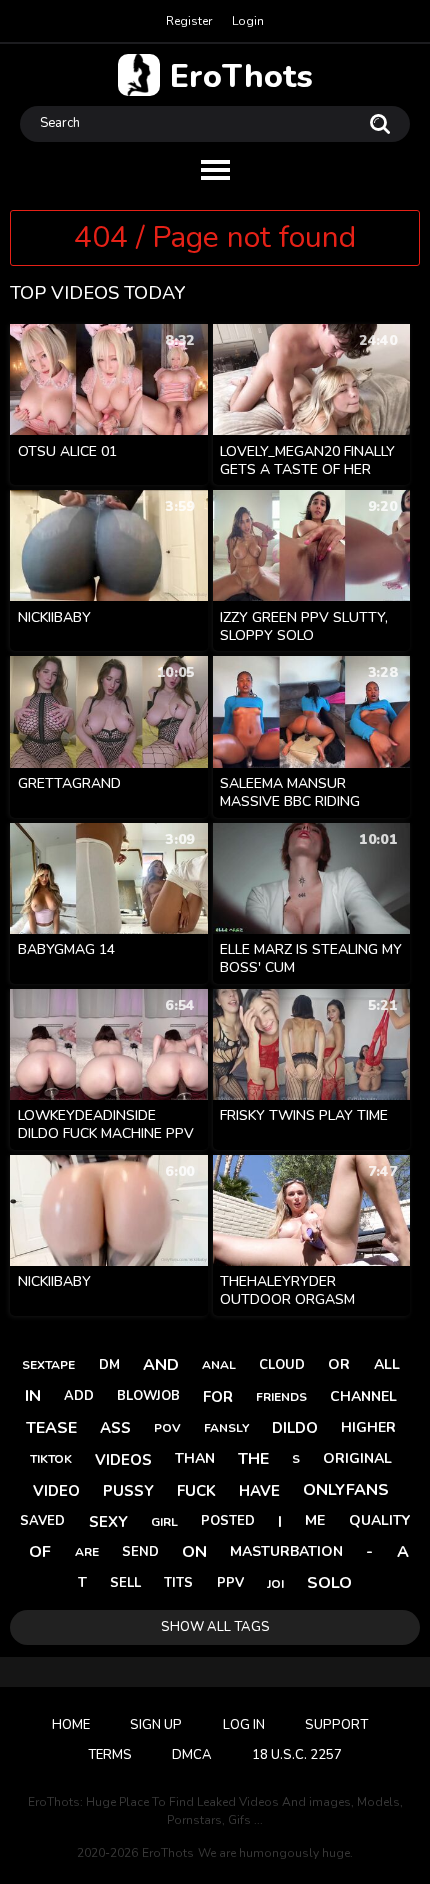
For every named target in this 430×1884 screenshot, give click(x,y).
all (387, 1364)
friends (281, 1397)
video (56, 1491)
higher (368, 1427)
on (194, 1552)
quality (379, 1520)
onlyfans (346, 1490)
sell (125, 1583)
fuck (196, 1491)
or (339, 1364)
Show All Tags (215, 1627)
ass (115, 1428)
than (195, 1458)
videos (123, 1460)
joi (275, 1584)
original (357, 1458)
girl (164, 1522)
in (33, 1396)
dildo (295, 1428)
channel (363, 1396)
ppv (230, 1583)
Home (71, 1725)
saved (42, 1521)
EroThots (241, 75)
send (140, 1552)
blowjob (148, 1396)
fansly (226, 1428)
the (253, 1459)
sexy (108, 1522)
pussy (128, 1491)
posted (228, 1521)
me (315, 1520)
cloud (282, 1365)
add (79, 1396)
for (218, 1397)
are (87, 1552)
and (161, 1365)
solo (329, 1583)
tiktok (51, 1459)
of (40, 1552)
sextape (48, 1365)
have (259, 1491)
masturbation (286, 1551)
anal (219, 1365)
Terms (110, 1755)
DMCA (192, 1755)
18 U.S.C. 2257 (297, 1755)
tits (178, 1583)
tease (51, 1428)
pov (167, 1428)
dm (109, 1365)
